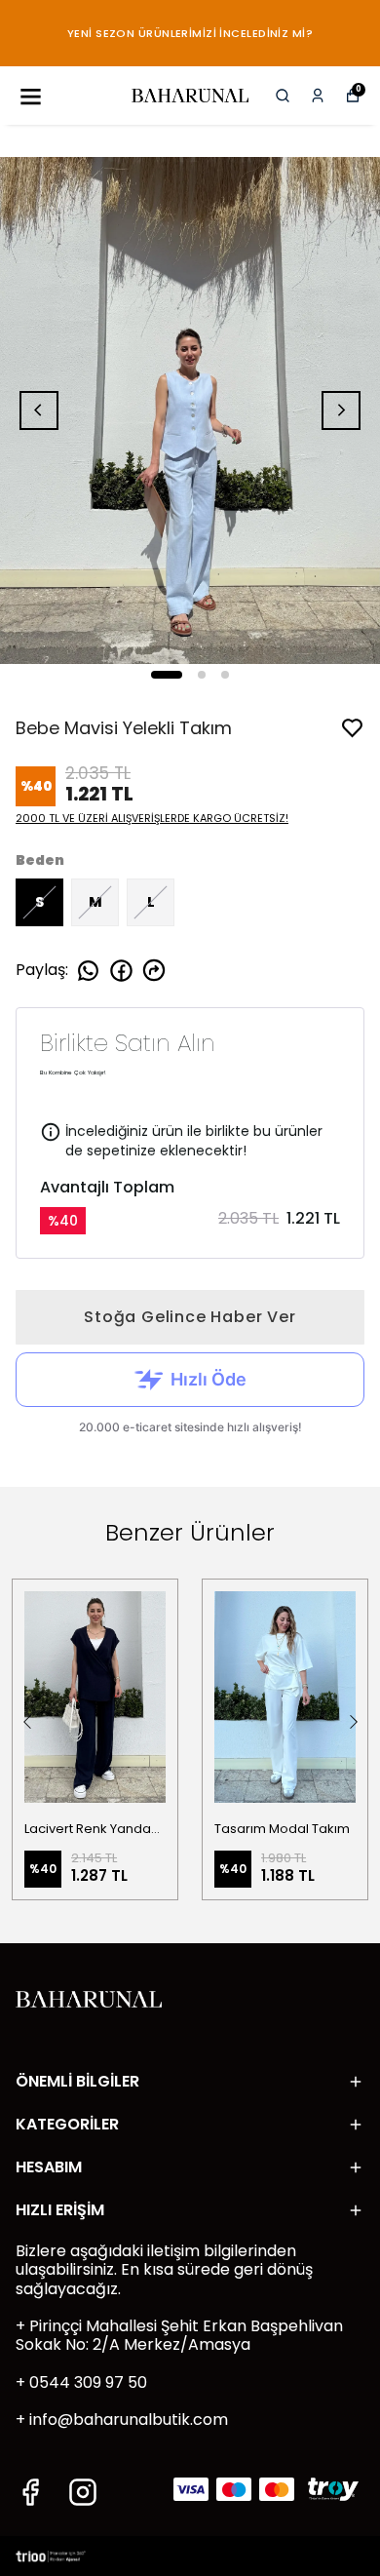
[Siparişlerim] (318, 96)
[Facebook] (30, 2492)
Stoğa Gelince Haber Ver (190, 1317)
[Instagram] (83, 2492)
